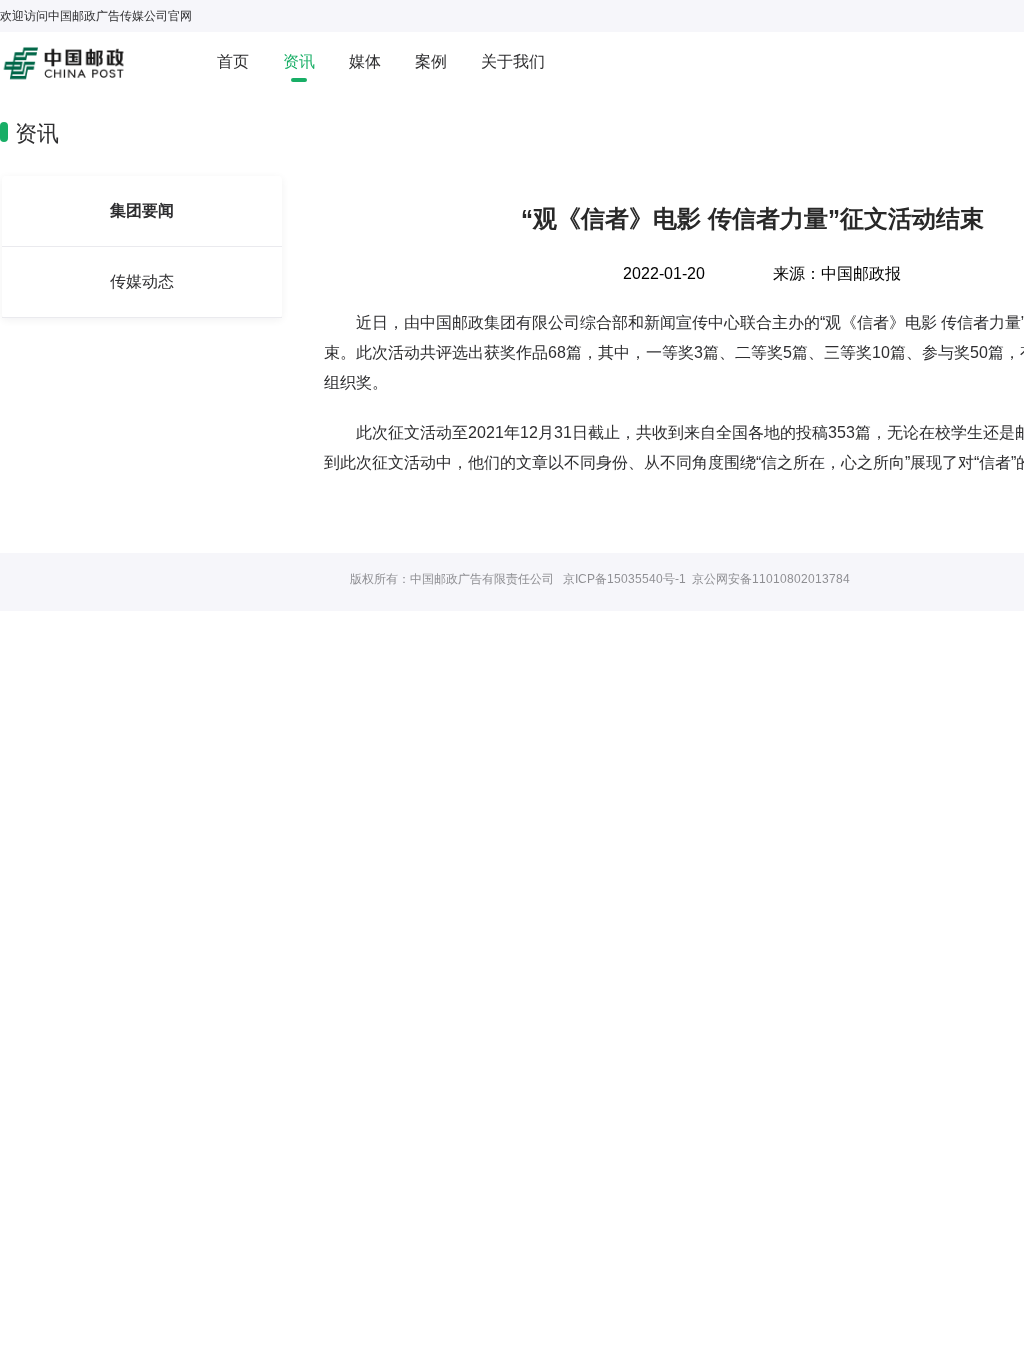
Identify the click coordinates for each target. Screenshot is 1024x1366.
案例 (431, 61)
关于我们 (513, 61)
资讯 (299, 61)
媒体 (365, 61)
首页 (233, 61)
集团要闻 (142, 210)
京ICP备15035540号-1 (624, 579)
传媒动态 (142, 281)
